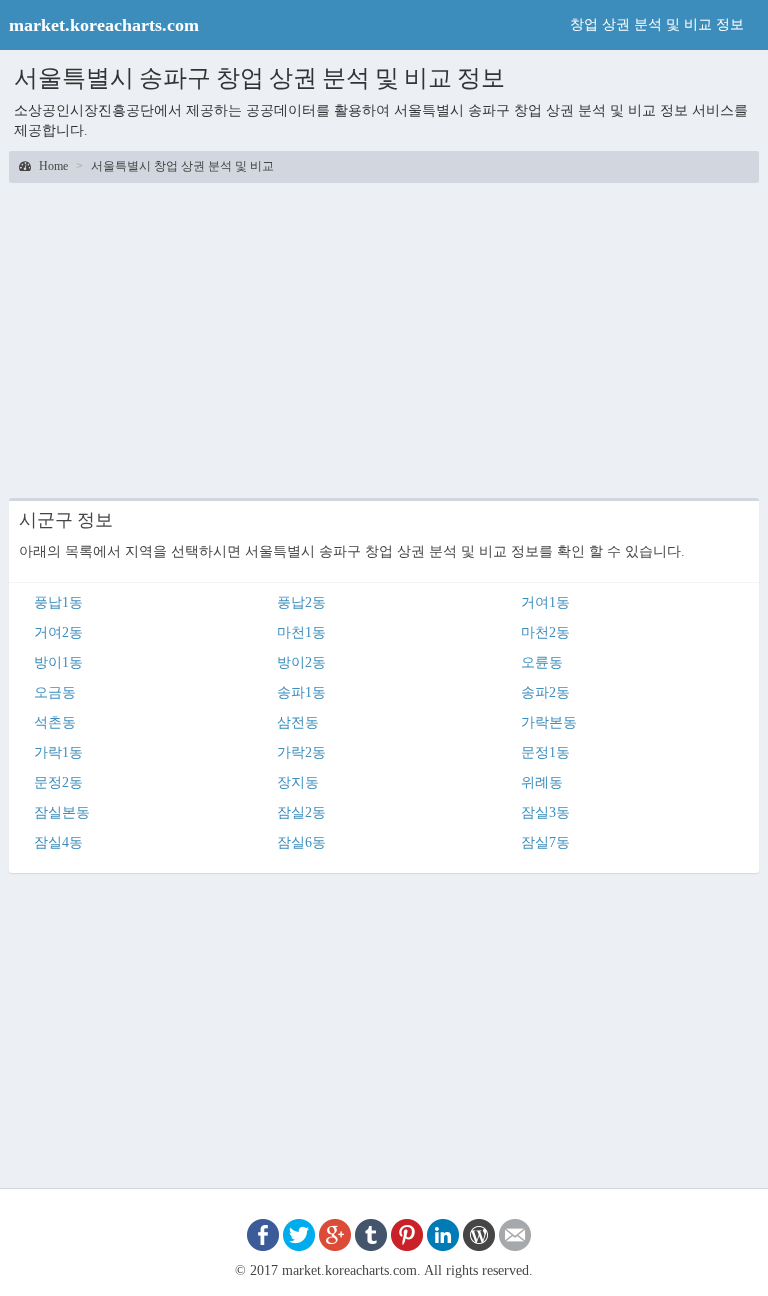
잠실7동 (545, 842)
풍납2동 (301, 602)
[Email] (515, 1233)
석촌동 (55, 722)
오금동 (55, 692)
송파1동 (301, 692)
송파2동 (545, 692)
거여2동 (58, 632)
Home (52, 166)
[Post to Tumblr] (371, 1233)
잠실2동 (301, 812)
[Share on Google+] (335, 1233)
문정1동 (545, 752)
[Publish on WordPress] (479, 1233)
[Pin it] (407, 1233)
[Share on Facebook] (263, 1233)
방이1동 (58, 662)
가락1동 (58, 752)
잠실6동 (301, 842)
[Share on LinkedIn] (443, 1233)
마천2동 (545, 632)
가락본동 (549, 722)
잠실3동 (545, 812)
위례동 (542, 782)
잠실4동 (58, 842)
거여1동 (545, 602)
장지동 (298, 782)
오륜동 (542, 662)
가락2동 (301, 752)
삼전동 (298, 722)
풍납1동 (58, 602)
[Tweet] (299, 1233)
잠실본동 (62, 812)
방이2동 (301, 662)
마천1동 (301, 632)
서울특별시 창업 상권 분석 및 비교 (182, 166)
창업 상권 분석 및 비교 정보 (657, 24)
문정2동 (58, 782)
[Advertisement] (384, 338)
